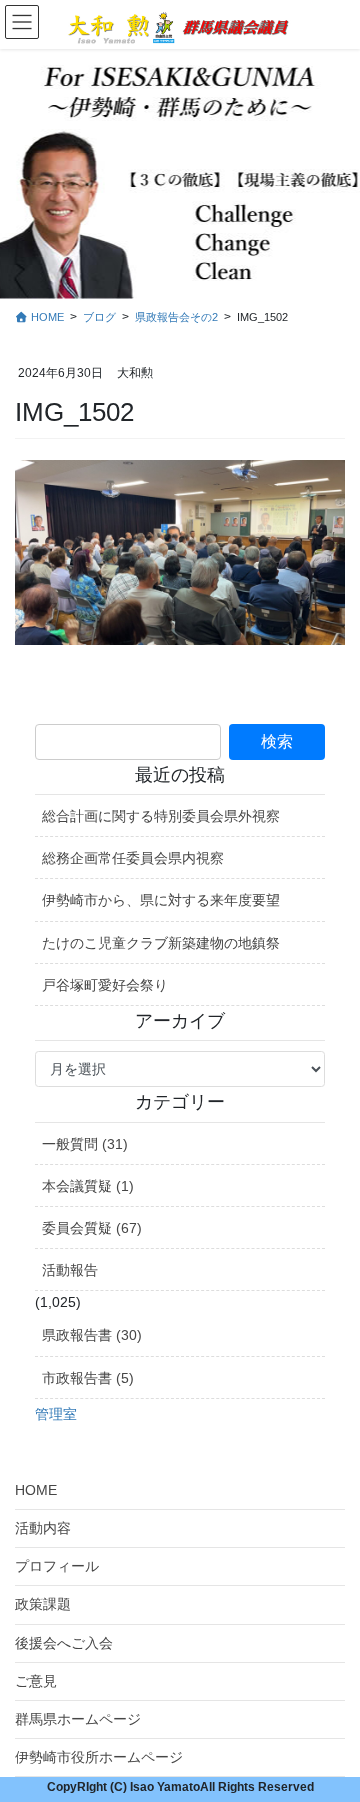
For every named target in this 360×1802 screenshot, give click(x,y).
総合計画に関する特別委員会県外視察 (161, 816)
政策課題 (43, 1604)
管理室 (56, 1414)
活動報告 (70, 1270)
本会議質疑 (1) (88, 1186)
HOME (36, 1490)
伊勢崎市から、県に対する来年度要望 (161, 900)
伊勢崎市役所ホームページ (99, 1757)
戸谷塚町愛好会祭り (105, 985)
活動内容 (43, 1528)
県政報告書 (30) (92, 1335)
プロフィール (57, 1566)
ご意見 (36, 1681)
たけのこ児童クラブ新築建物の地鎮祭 (161, 943)
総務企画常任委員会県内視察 (133, 858)
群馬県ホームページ (78, 1719)
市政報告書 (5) (88, 1378)
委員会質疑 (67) (92, 1228)
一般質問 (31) (85, 1144)
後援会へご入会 (64, 1643)
